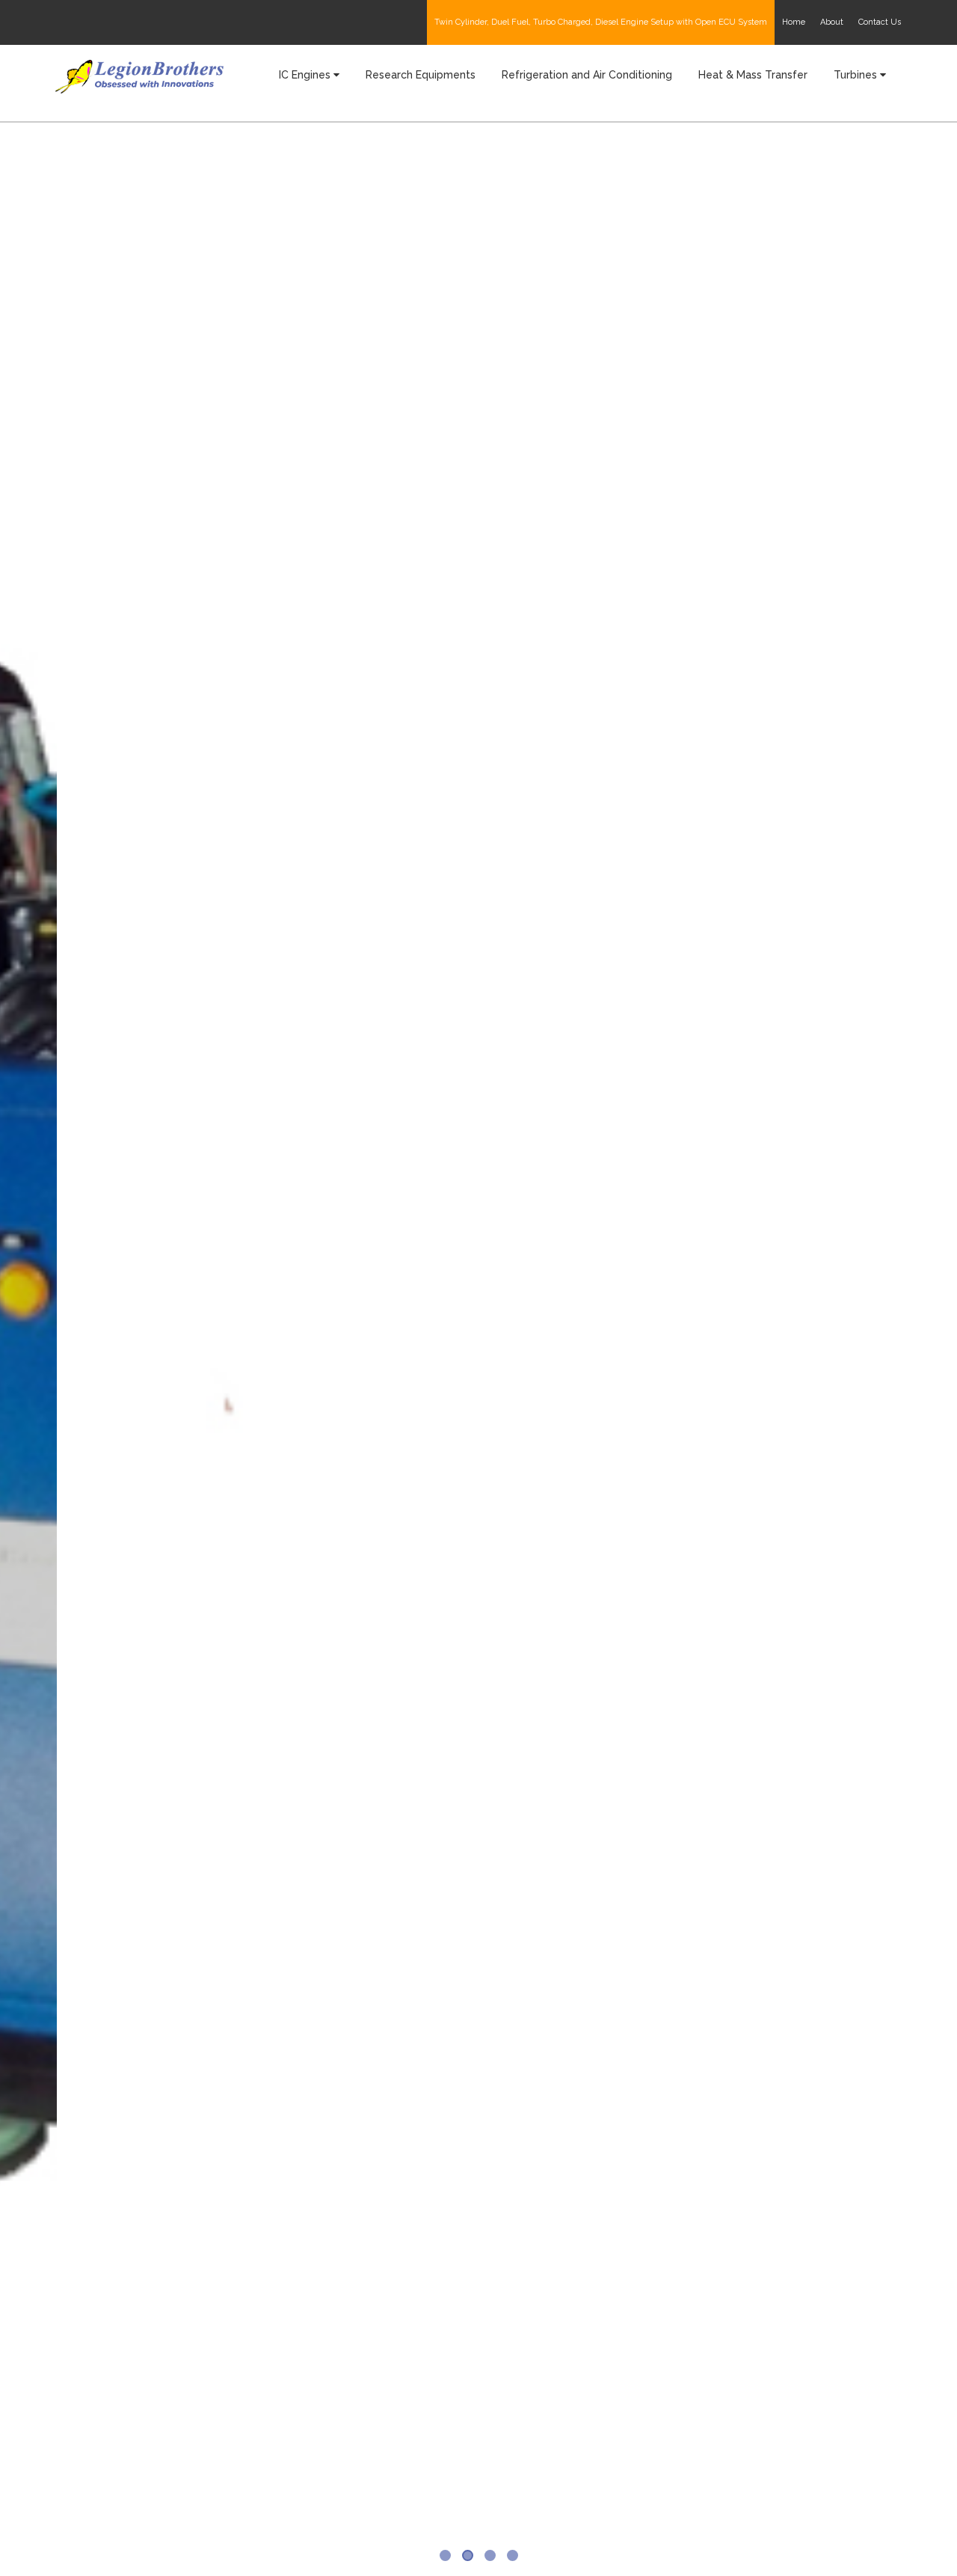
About (832, 22)
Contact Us (880, 22)
